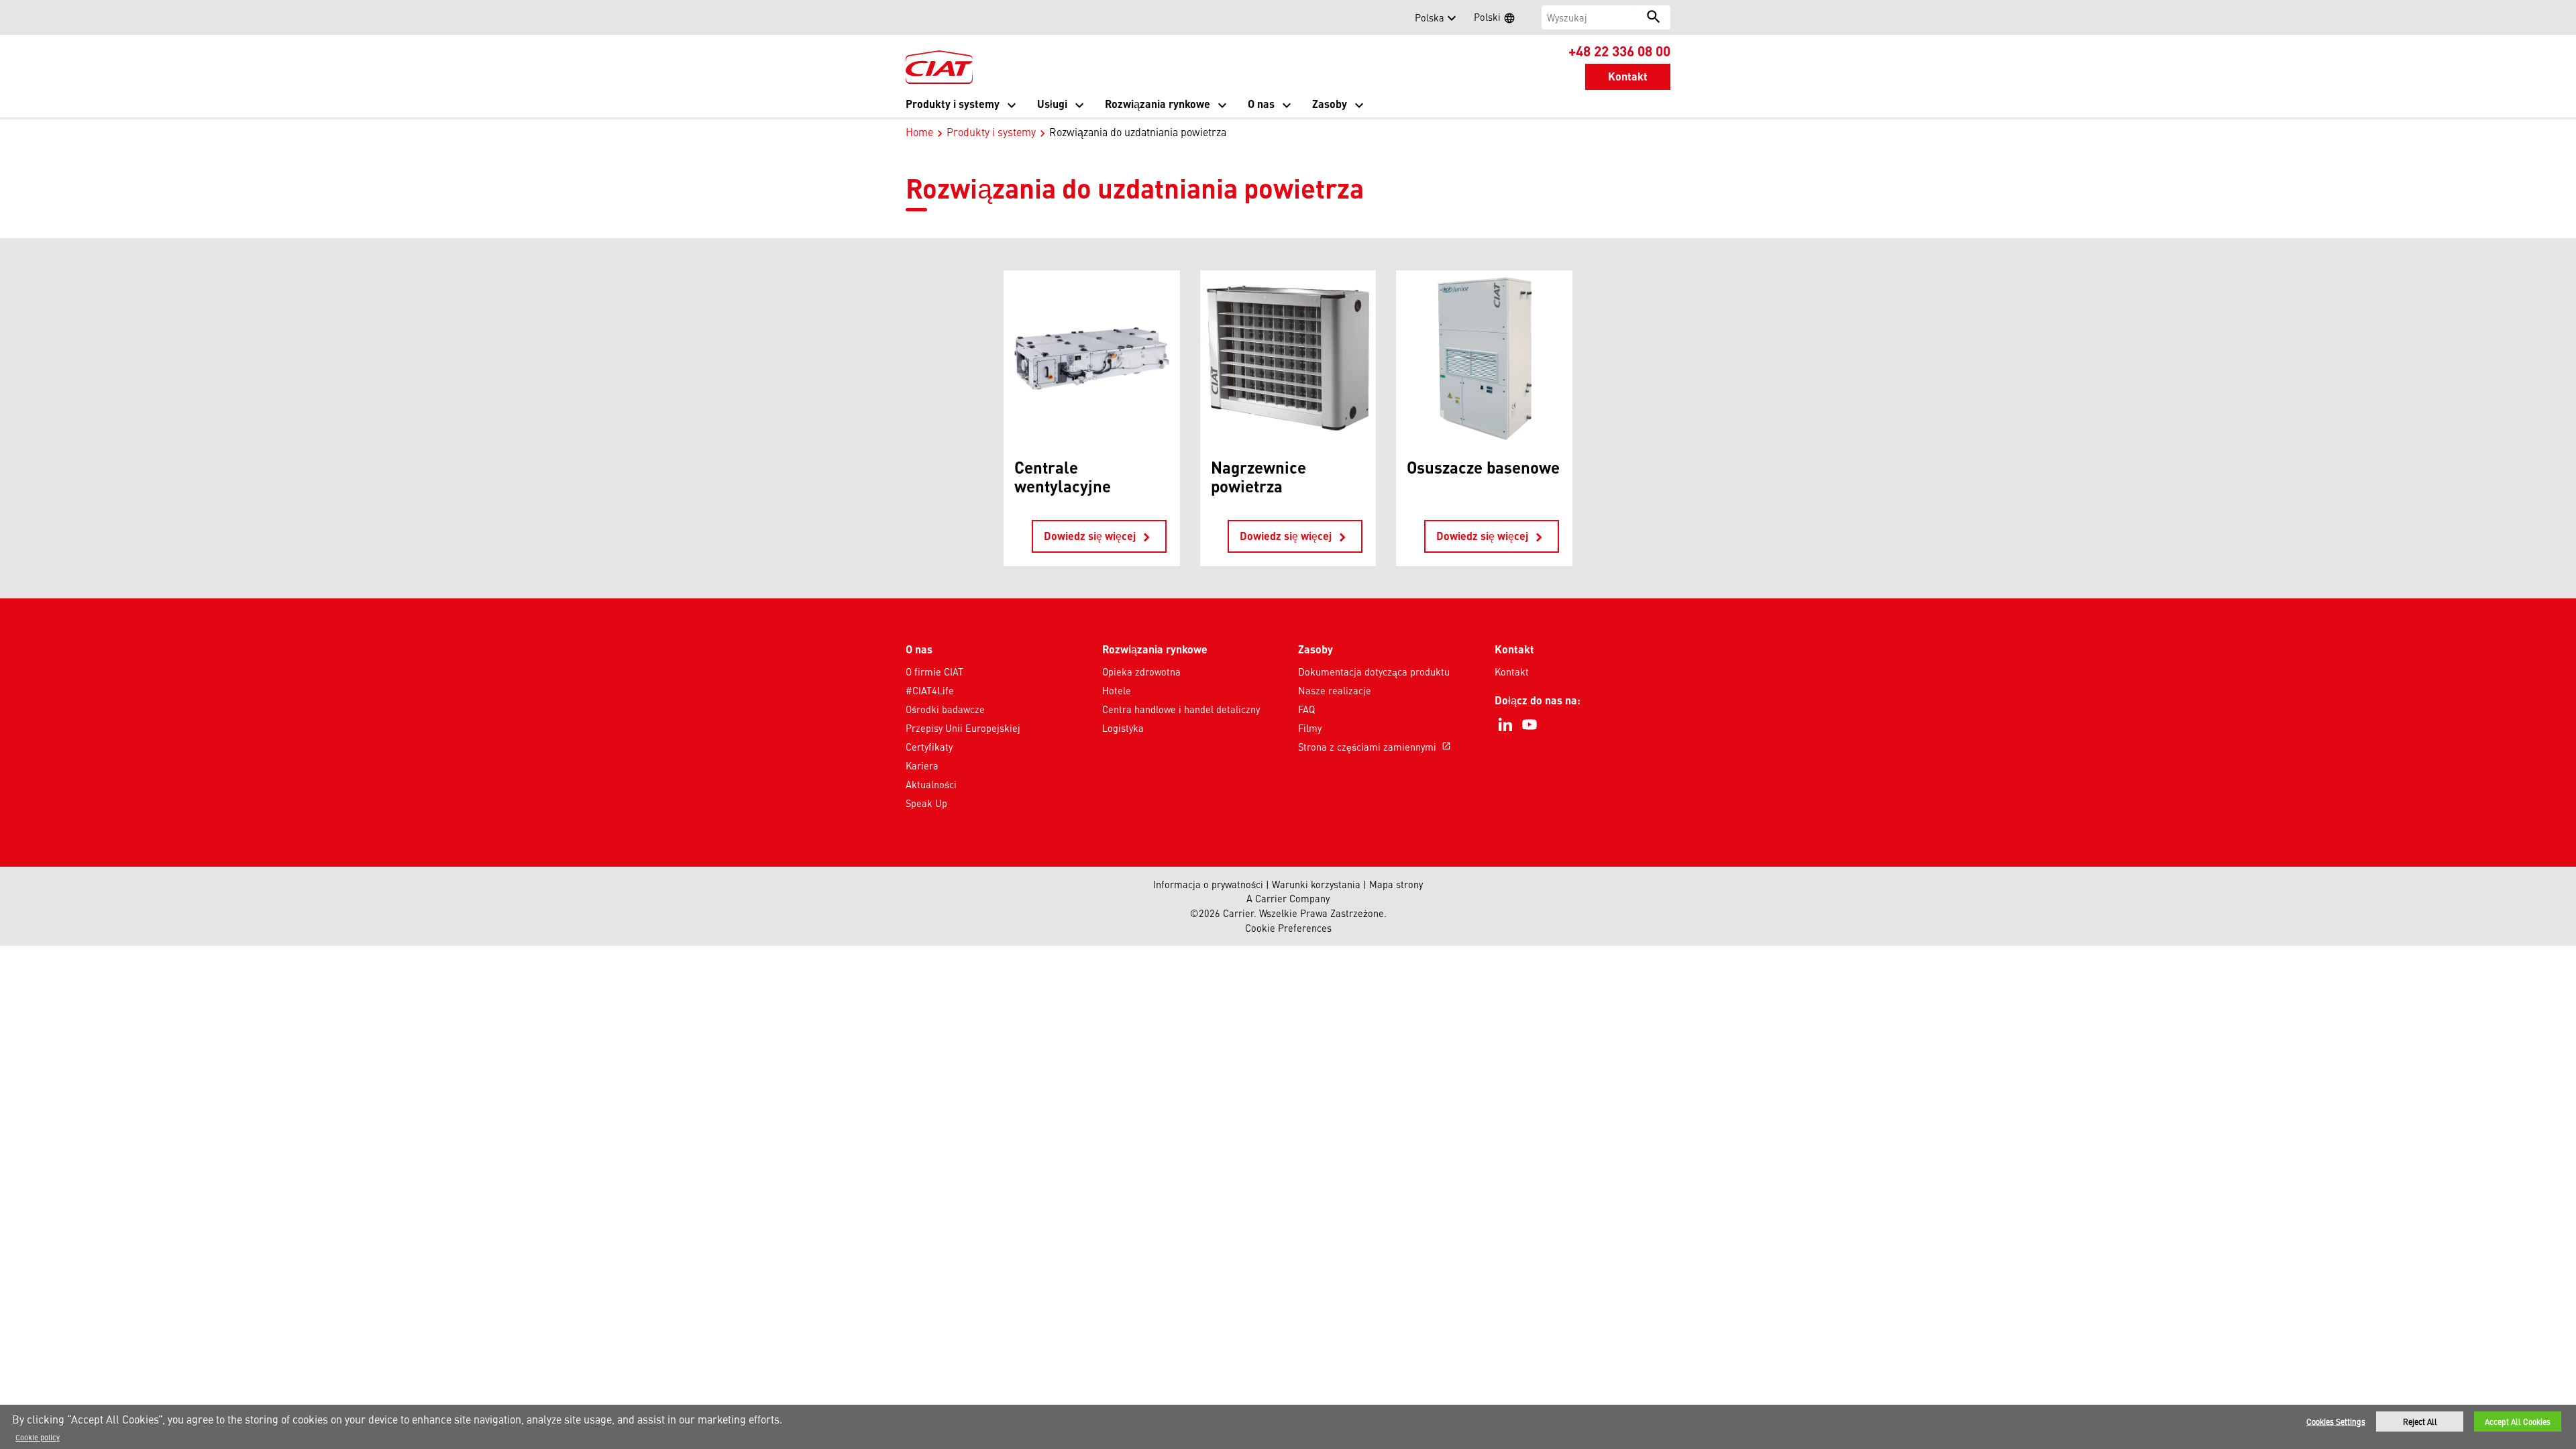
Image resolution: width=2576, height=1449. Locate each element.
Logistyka (1123, 728)
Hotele (1117, 690)
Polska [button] (1430, 17)
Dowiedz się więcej (1099, 537)
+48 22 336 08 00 (1619, 50)
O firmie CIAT (934, 672)
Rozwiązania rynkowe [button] (1158, 104)
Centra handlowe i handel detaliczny (1181, 709)
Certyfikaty (929, 747)
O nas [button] (1261, 104)
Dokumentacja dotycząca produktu (1374, 672)
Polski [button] (1499, 19)
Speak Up (926, 803)
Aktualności (931, 784)
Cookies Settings (2336, 1421)
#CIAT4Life (930, 690)
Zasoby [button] (1330, 104)
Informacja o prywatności (1208, 884)
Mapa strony (1396, 884)
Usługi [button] (1052, 104)
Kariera (922, 765)
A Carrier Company (1288, 898)
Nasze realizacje (1335, 690)
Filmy (1310, 728)
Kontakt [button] (1628, 76)
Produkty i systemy (991, 131)
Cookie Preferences (1288, 928)
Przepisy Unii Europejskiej (963, 728)
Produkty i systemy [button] (953, 104)
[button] (914, 17)
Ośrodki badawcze (945, 709)
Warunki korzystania (1316, 884)
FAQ (1306, 709)
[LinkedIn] (1505, 724)
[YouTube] (1529, 724)
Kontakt (1512, 672)
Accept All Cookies (2518, 1421)
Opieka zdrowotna (1141, 672)
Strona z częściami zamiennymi (1375, 747)
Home (919, 131)
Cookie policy (38, 1437)
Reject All (2420, 1421)
